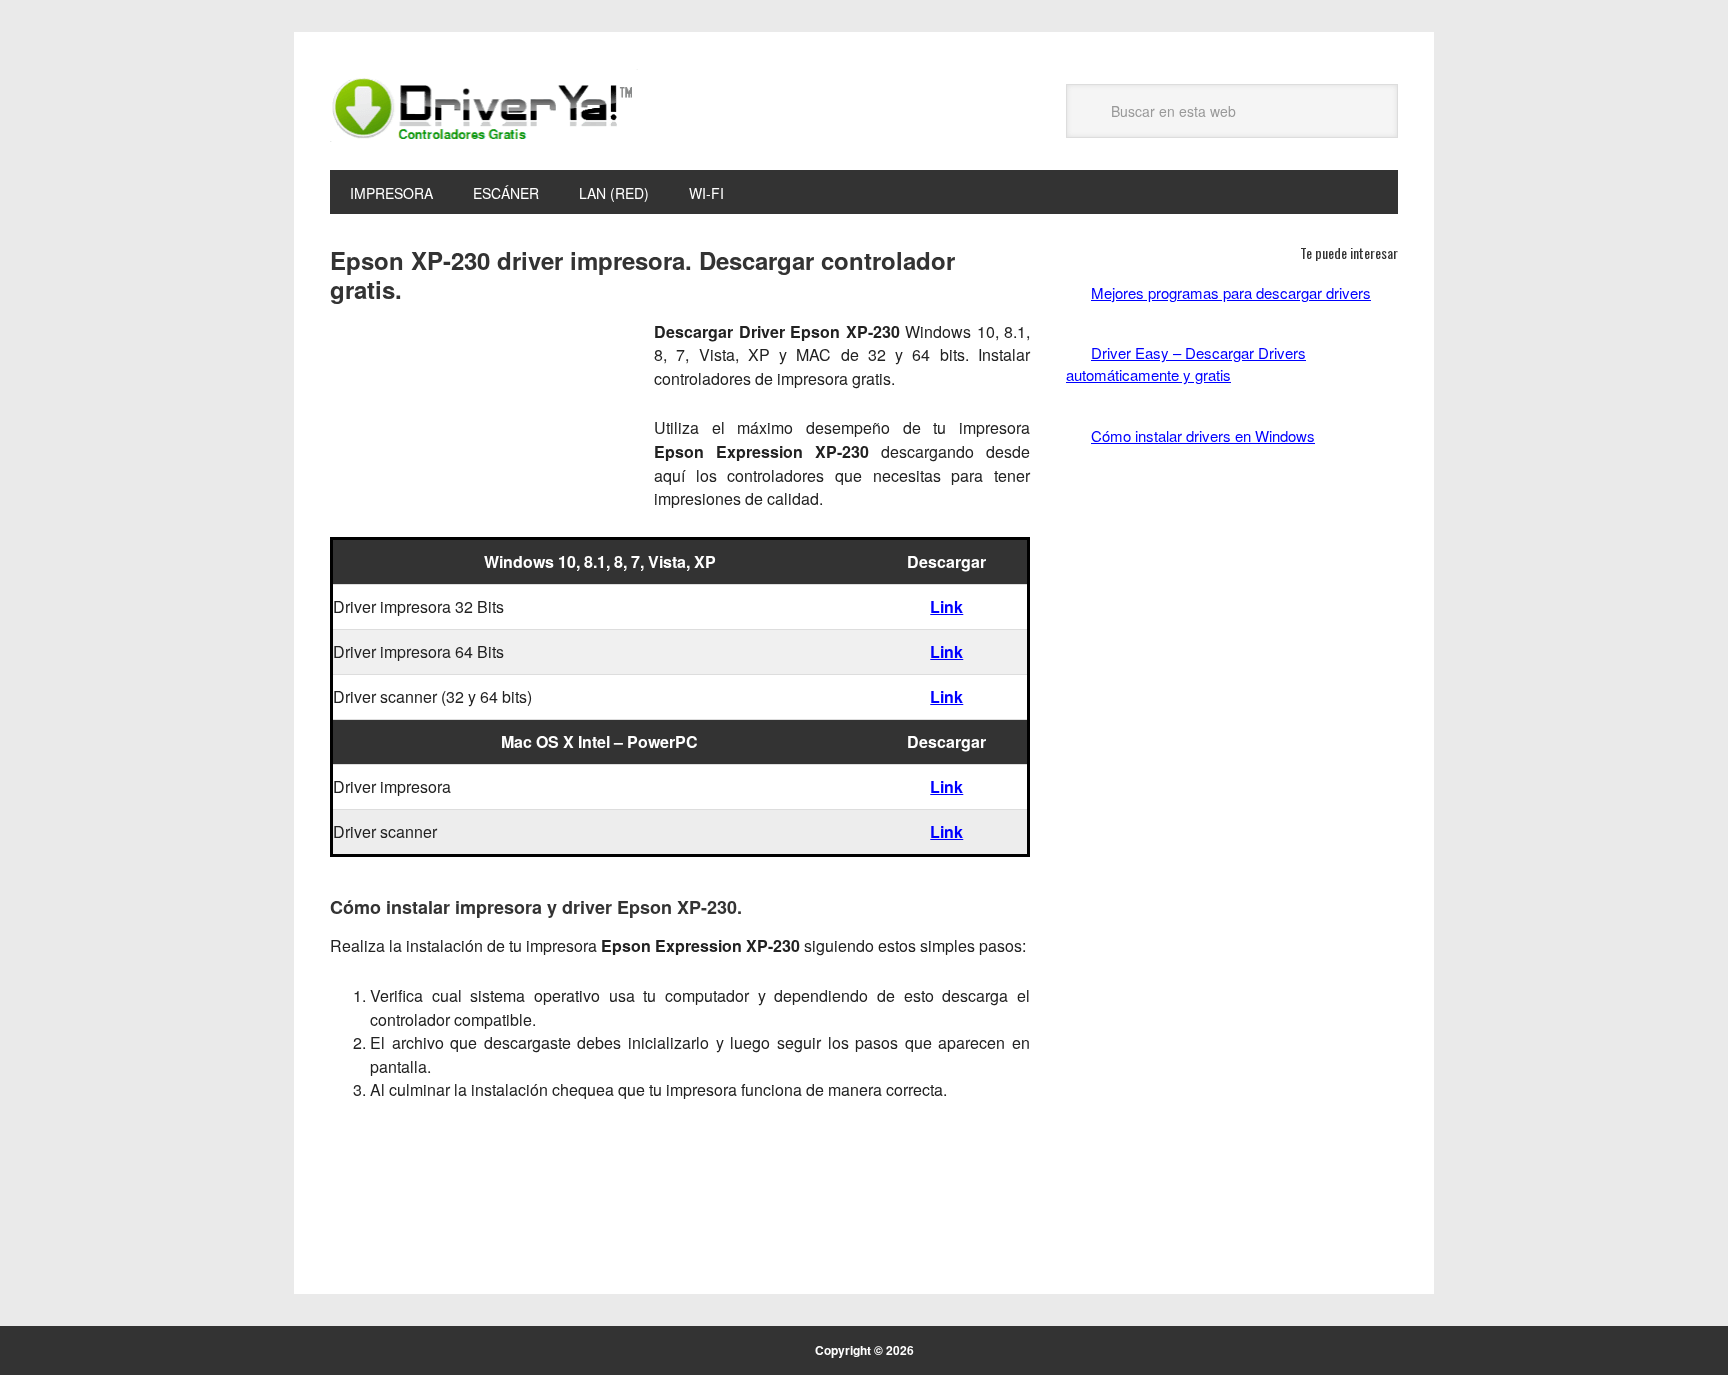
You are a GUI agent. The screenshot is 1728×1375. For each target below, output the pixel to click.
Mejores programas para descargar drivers (1231, 292)
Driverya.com (484, 108)
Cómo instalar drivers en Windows (1203, 435)
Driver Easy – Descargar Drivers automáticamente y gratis (1186, 363)
